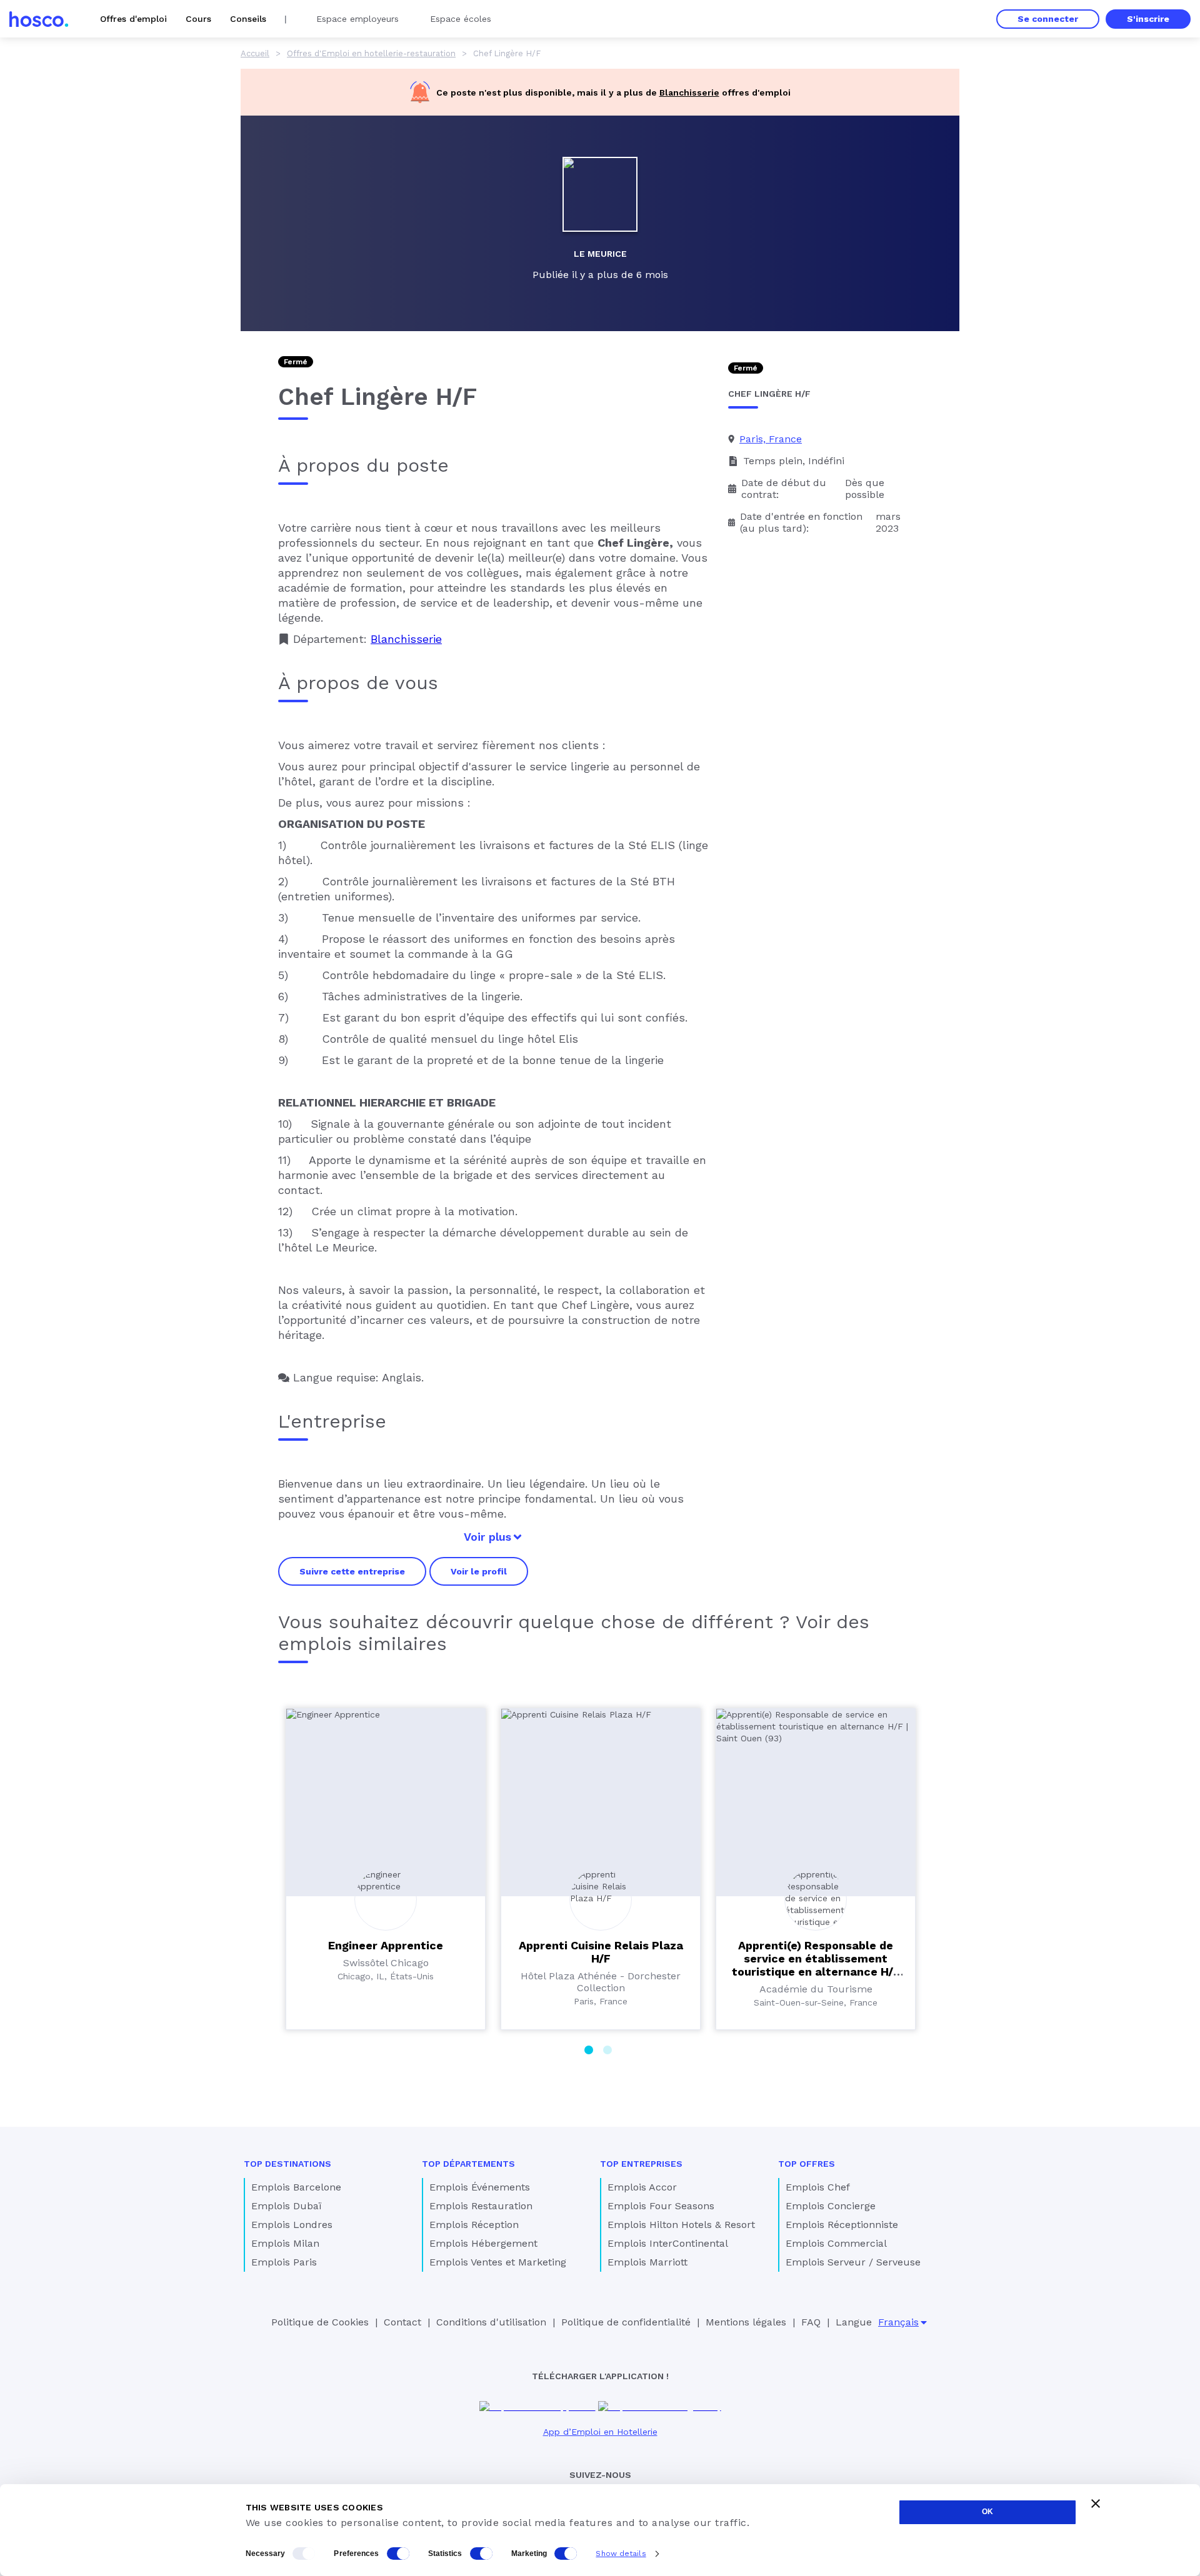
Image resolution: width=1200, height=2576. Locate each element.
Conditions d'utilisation (491, 2322)
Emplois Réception (474, 2225)
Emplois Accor (642, 2187)
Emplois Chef (818, 2187)
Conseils (248, 19)
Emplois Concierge (831, 2206)
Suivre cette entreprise (352, 1571)
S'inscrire (1148, 19)
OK (987, 2512)
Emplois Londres (292, 2225)
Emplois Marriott (647, 2262)
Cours (198, 19)
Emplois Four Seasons (661, 2206)
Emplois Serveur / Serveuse (853, 2262)
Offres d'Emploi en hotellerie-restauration (371, 53)
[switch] (398, 2554)
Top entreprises (641, 2164)
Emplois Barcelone (296, 2187)
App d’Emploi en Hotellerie (600, 2432)
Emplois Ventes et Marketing (498, 2262)
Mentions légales (746, 2322)
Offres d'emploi (133, 19)
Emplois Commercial (836, 2243)
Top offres (807, 2164)
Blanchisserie (689, 92)
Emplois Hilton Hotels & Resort (681, 2225)
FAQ (811, 2322)
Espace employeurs (357, 19)
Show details (621, 2554)
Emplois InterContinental (668, 2243)
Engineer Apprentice (386, 1945)
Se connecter (1048, 19)
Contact (402, 2322)
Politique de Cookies (320, 2322)
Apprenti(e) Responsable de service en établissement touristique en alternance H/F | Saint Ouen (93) (816, 1965)
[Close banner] (1096, 2504)
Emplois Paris (284, 2262)
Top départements (468, 2164)
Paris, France (771, 439)
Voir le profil (479, 1571)
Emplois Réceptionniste (842, 2225)
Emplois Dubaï (286, 2206)
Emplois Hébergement (483, 2243)
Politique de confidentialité (626, 2322)
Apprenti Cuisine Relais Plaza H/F (601, 1952)
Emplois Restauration (481, 2206)
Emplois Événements (480, 2187)
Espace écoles (461, 19)
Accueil (255, 53)
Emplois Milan (285, 2243)
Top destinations (287, 2164)
